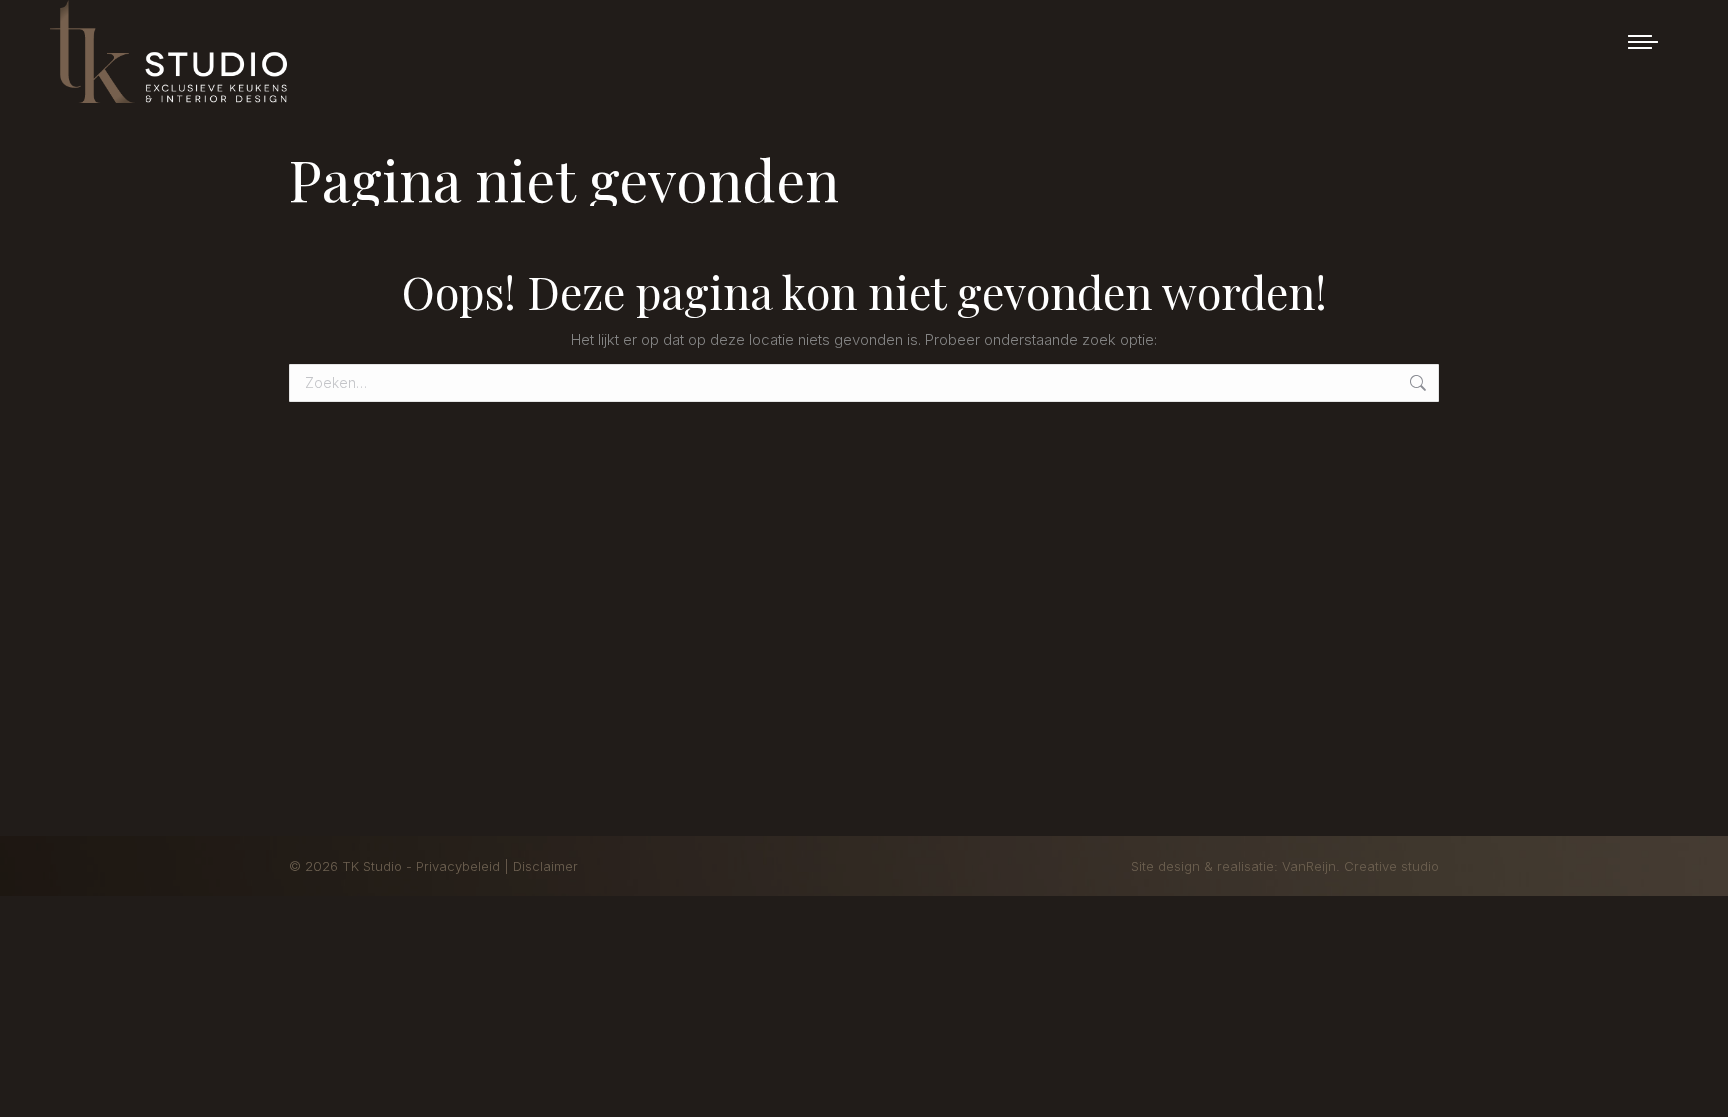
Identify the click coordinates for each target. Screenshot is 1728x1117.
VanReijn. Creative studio (1360, 866)
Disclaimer (545, 866)
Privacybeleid (460, 866)
